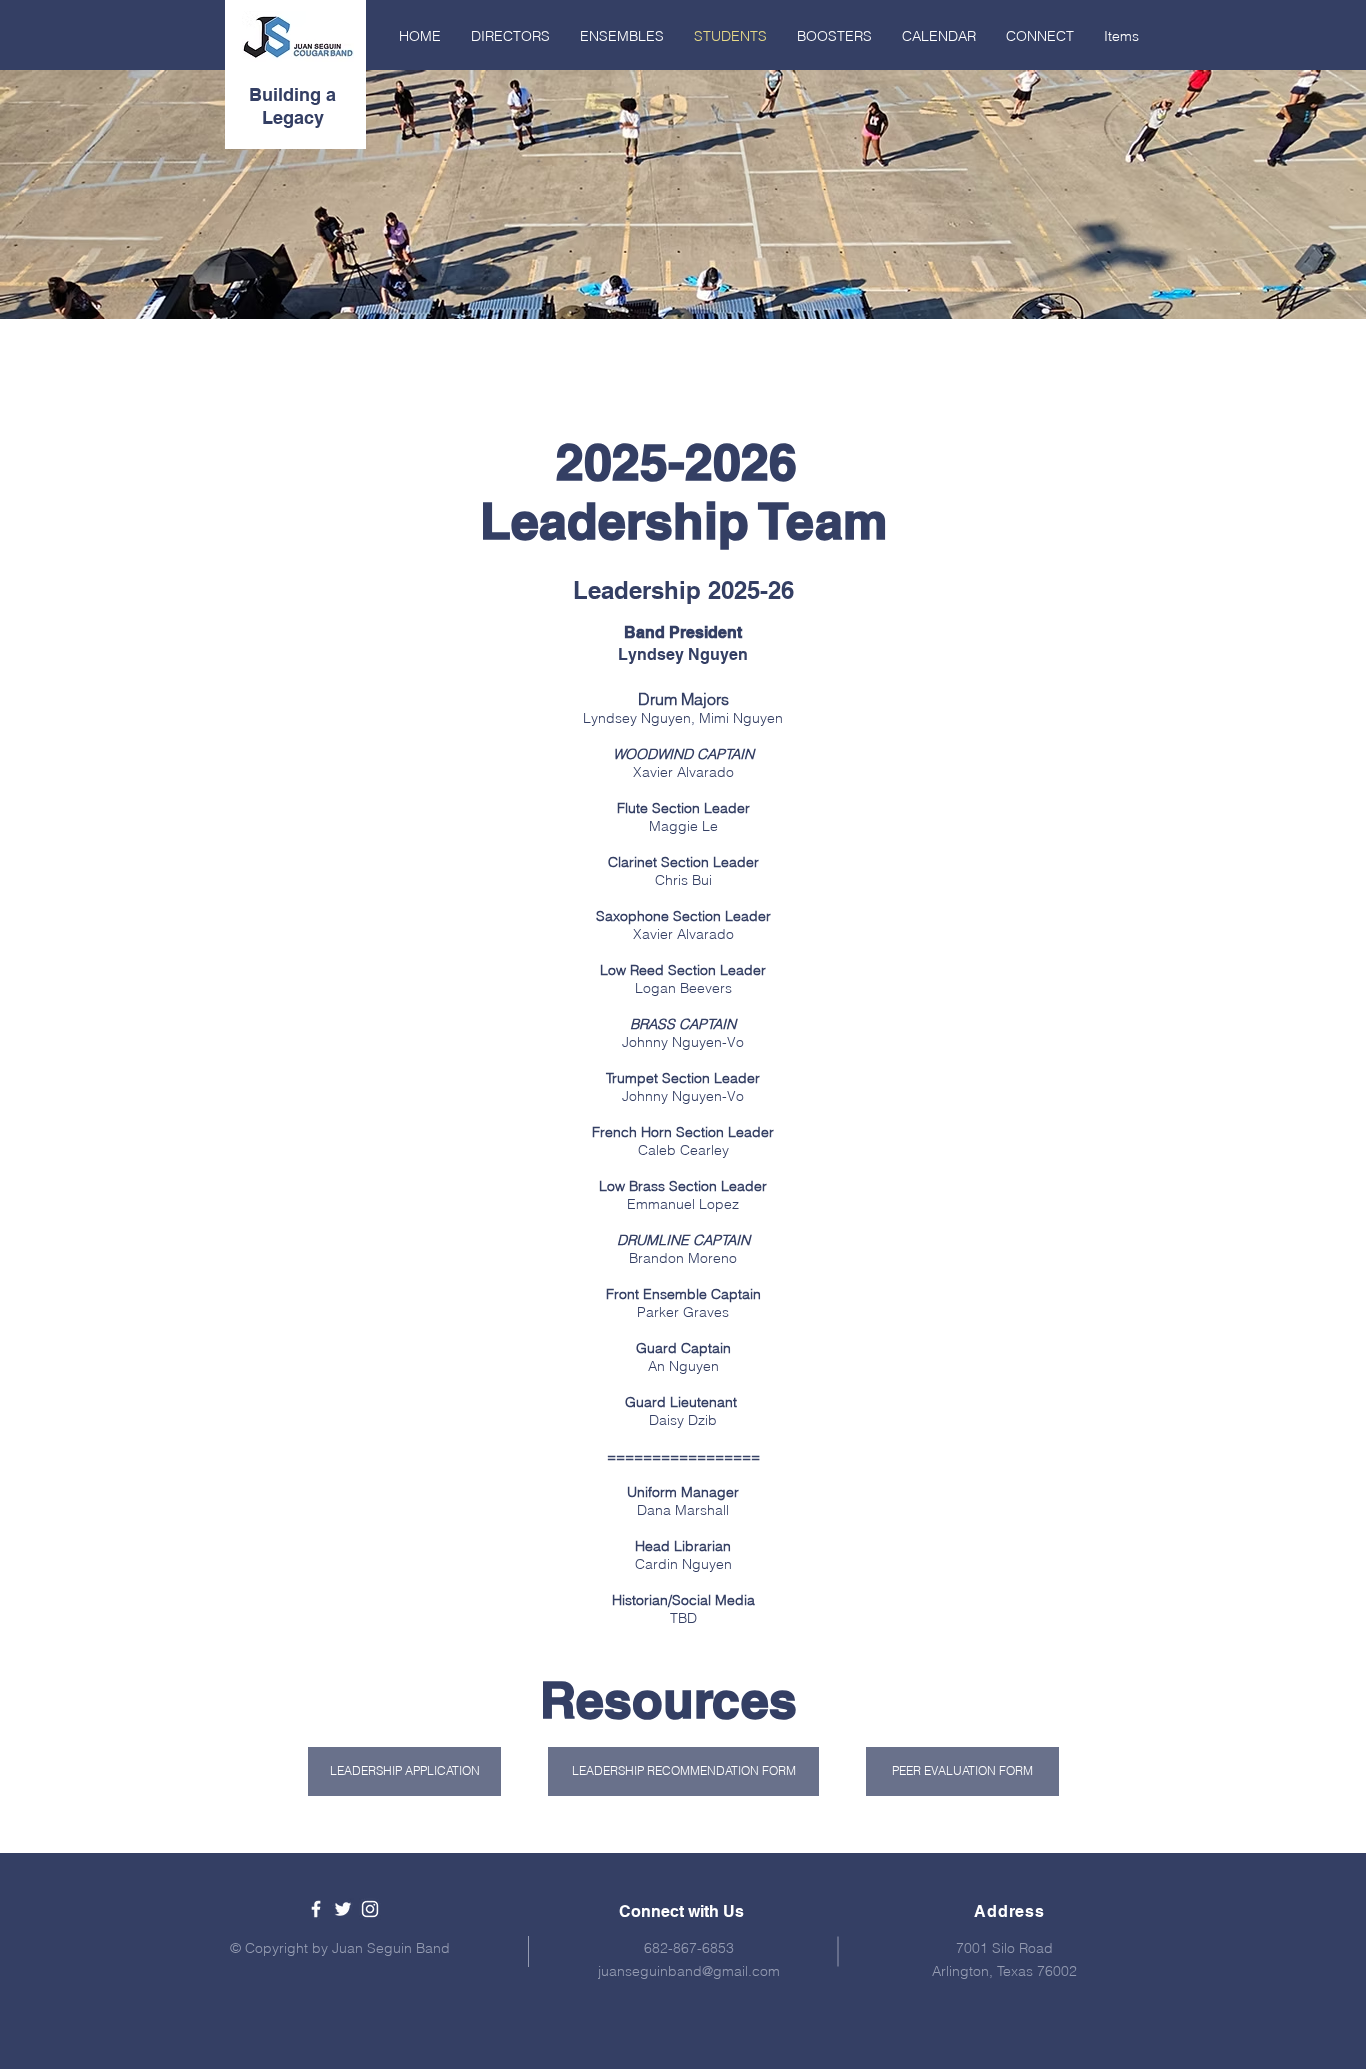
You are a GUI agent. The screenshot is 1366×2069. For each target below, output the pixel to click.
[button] (683, 1771)
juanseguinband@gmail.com (689, 1971)
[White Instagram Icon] (370, 1909)
